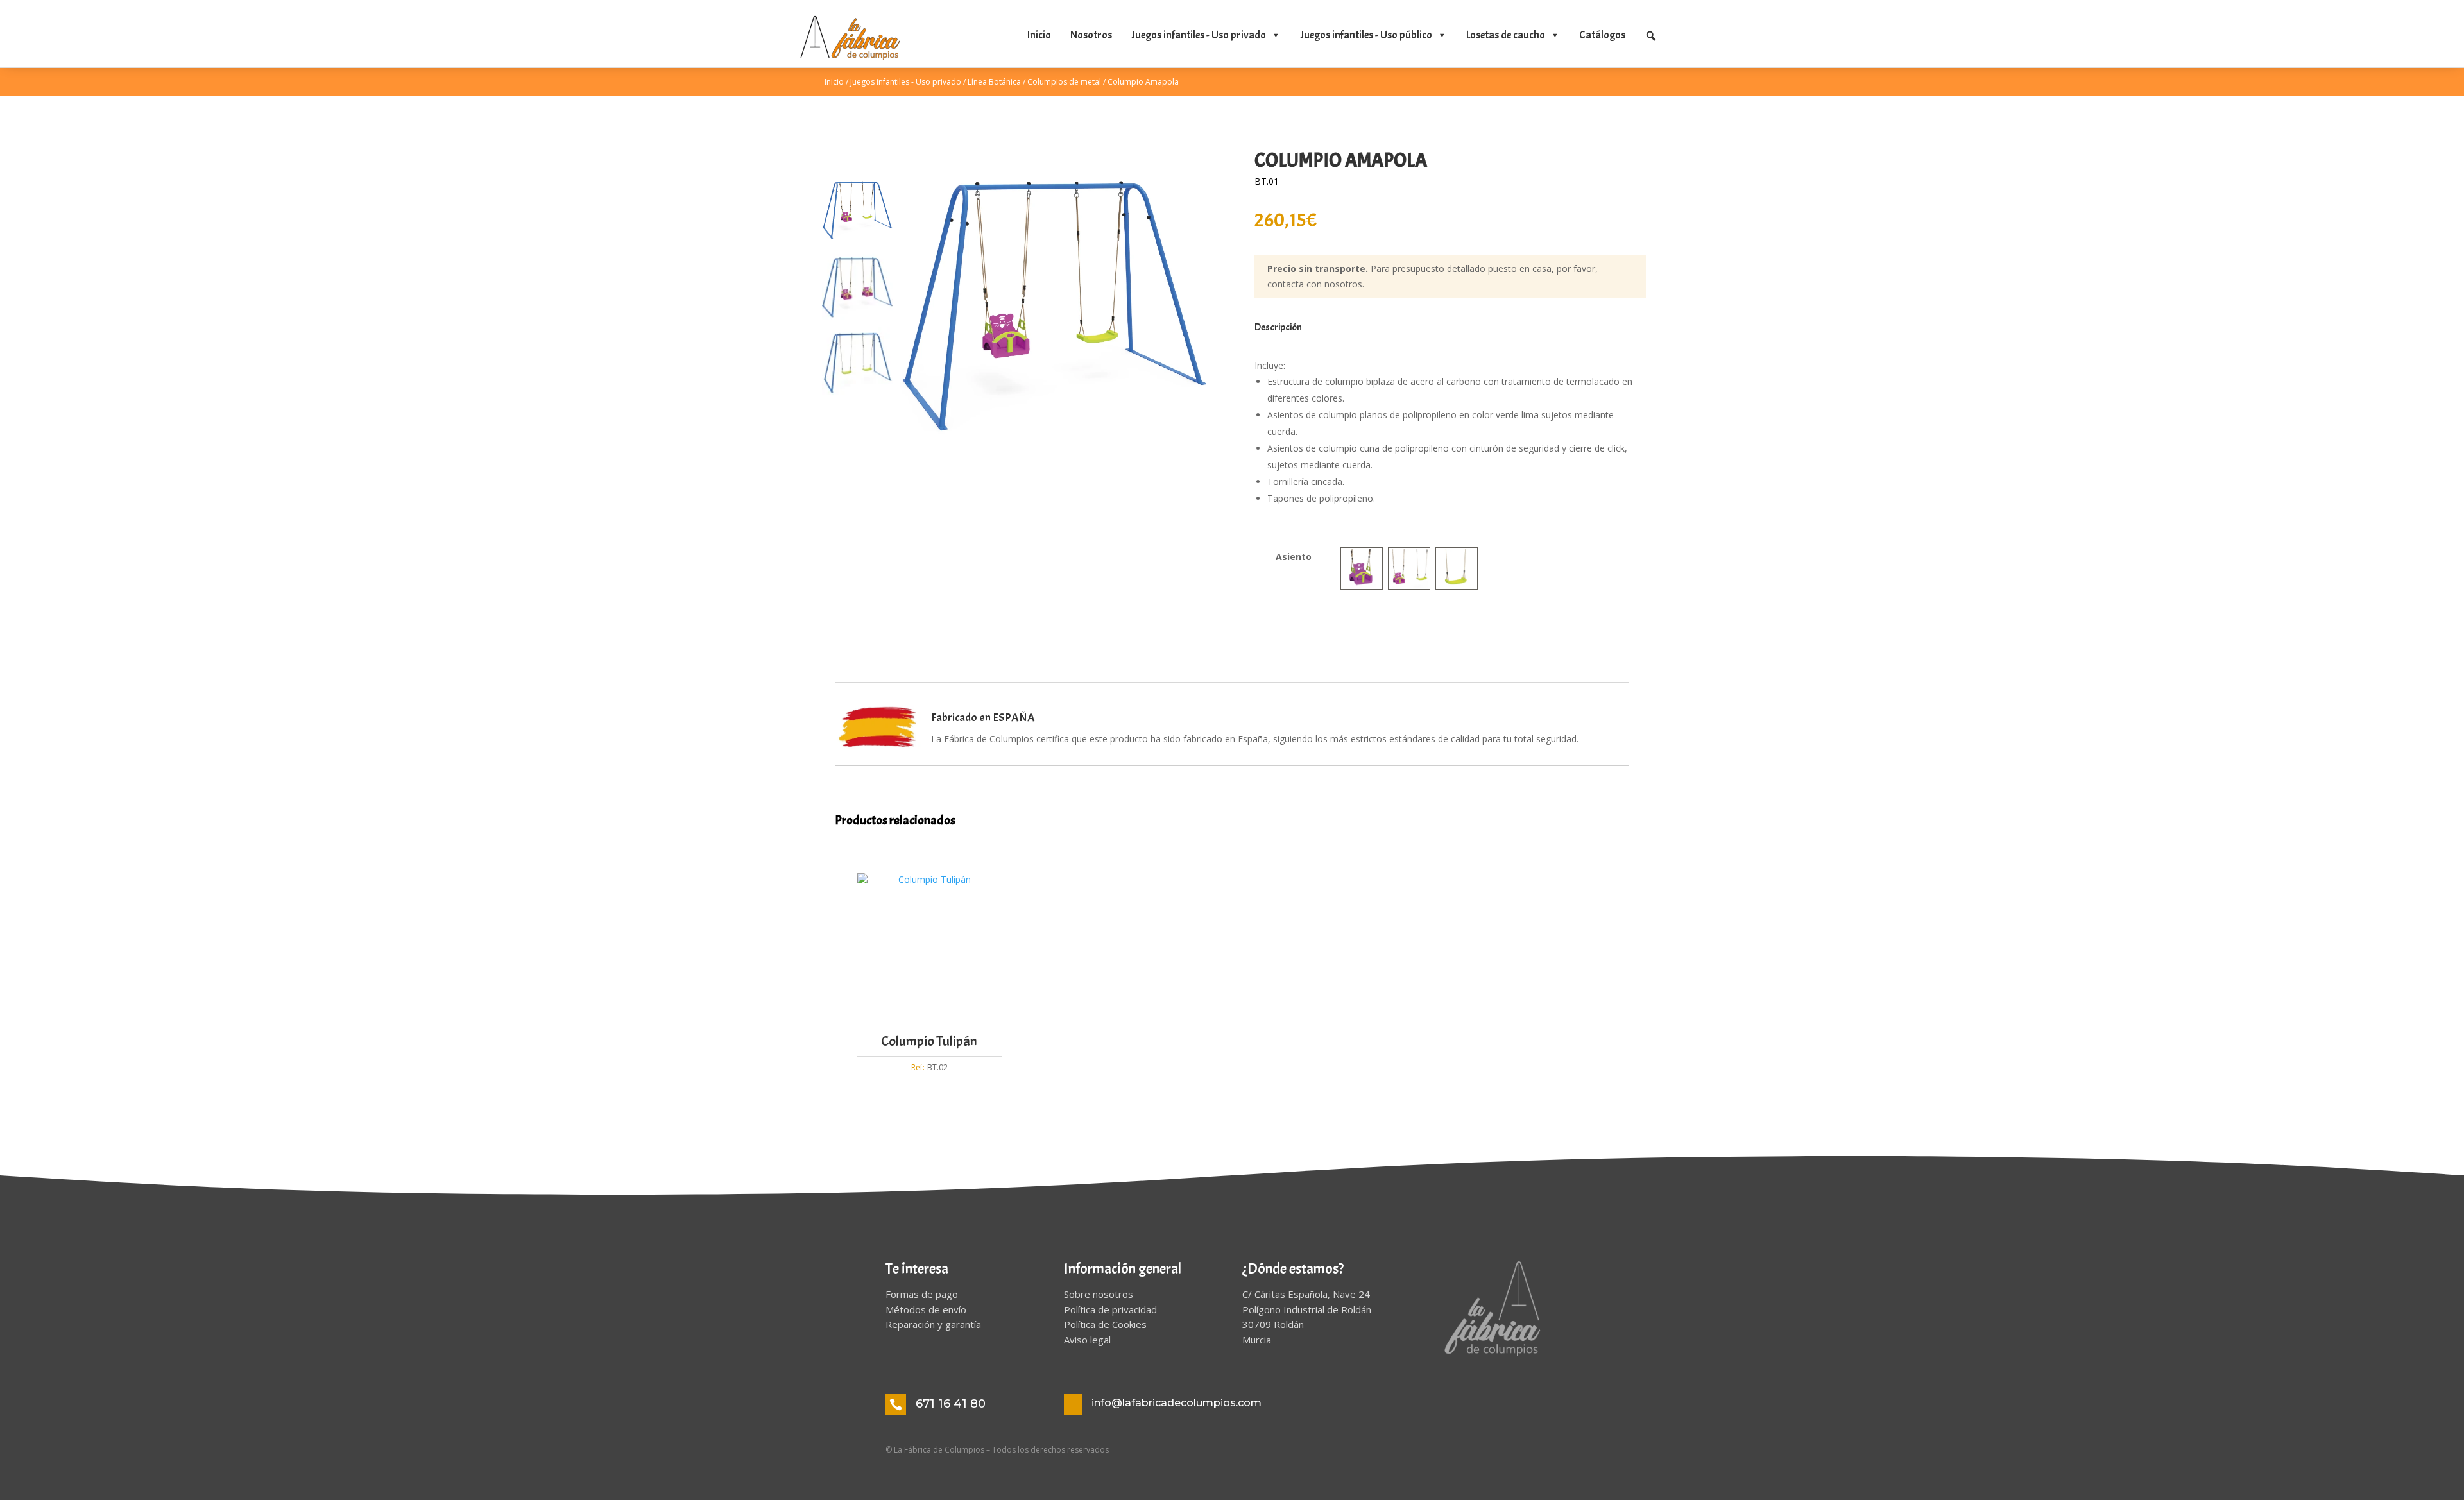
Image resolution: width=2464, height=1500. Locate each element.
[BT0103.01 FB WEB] (1053, 288)
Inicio (1039, 35)
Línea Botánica (994, 82)
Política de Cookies (1105, 1324)
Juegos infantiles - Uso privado (906, 82)
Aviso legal (1087, 1340)
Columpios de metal (1064, 82)
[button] (1651, 36)
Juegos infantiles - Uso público (1366, 35)
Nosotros (1091, 35)
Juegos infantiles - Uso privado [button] (1199, 35)
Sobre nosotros (1099, 1294)
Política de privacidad (1110, 1309)
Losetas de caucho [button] (1506, 35)
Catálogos (1602, 35)
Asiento (1294, 557)
